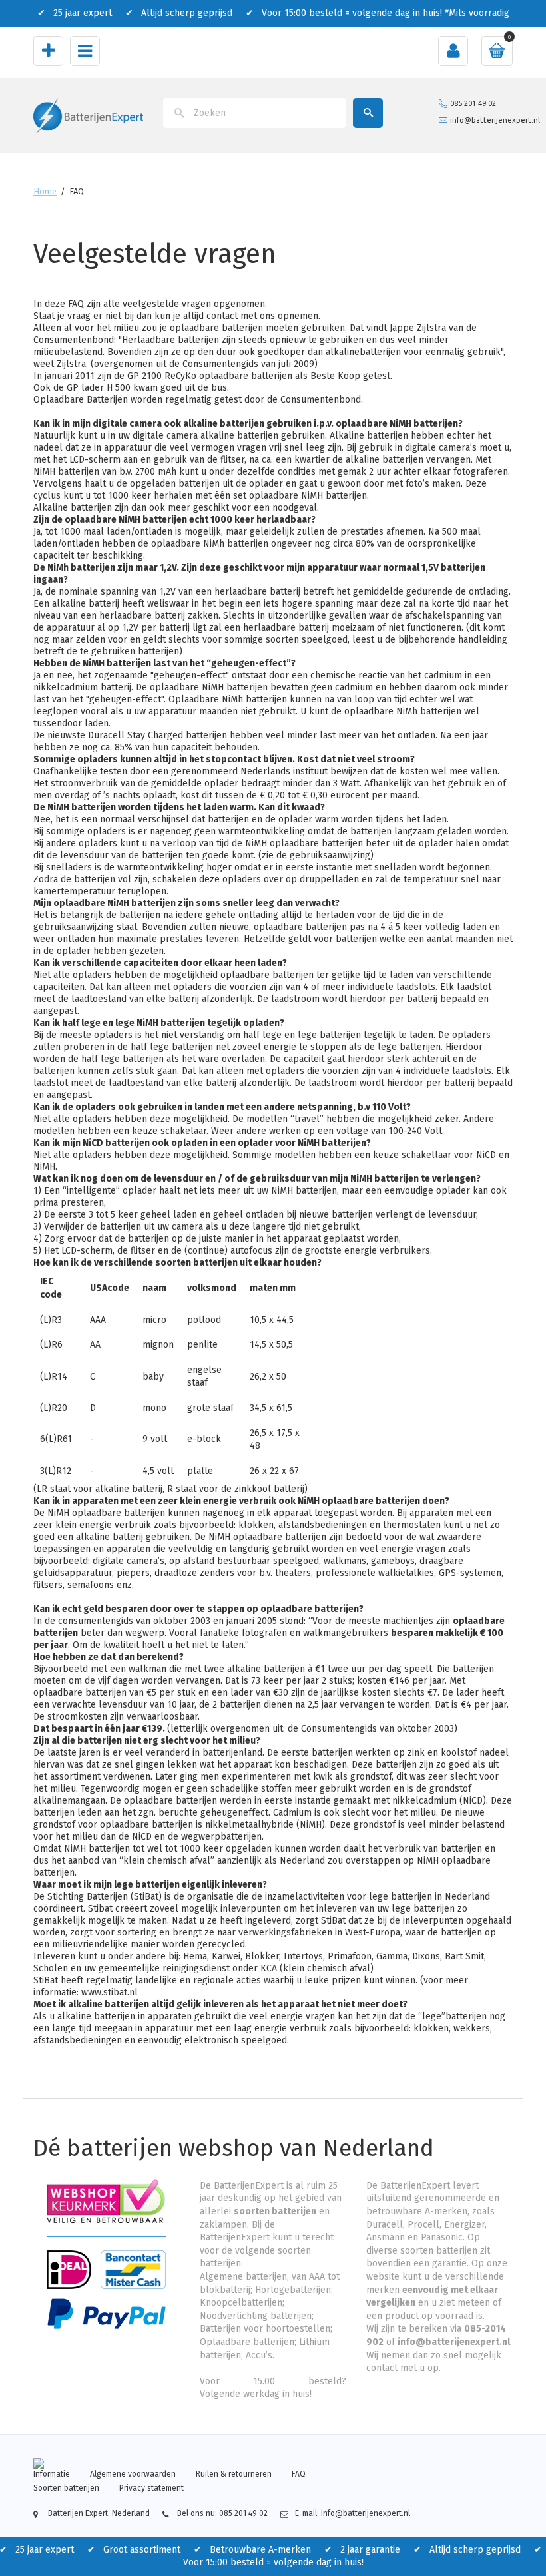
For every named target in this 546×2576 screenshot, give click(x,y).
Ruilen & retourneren (234, 2474)
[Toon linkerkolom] (48, 51)
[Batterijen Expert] (88, 115)
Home (45, 191)
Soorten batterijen (66, 2488)
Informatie (52, 2474)
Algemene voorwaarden (133, 2474)
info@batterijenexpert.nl (495, 120)
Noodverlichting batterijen (256, 2316)
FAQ (299, 2474)
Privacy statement (151, 2488)
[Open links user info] (453, 51)
